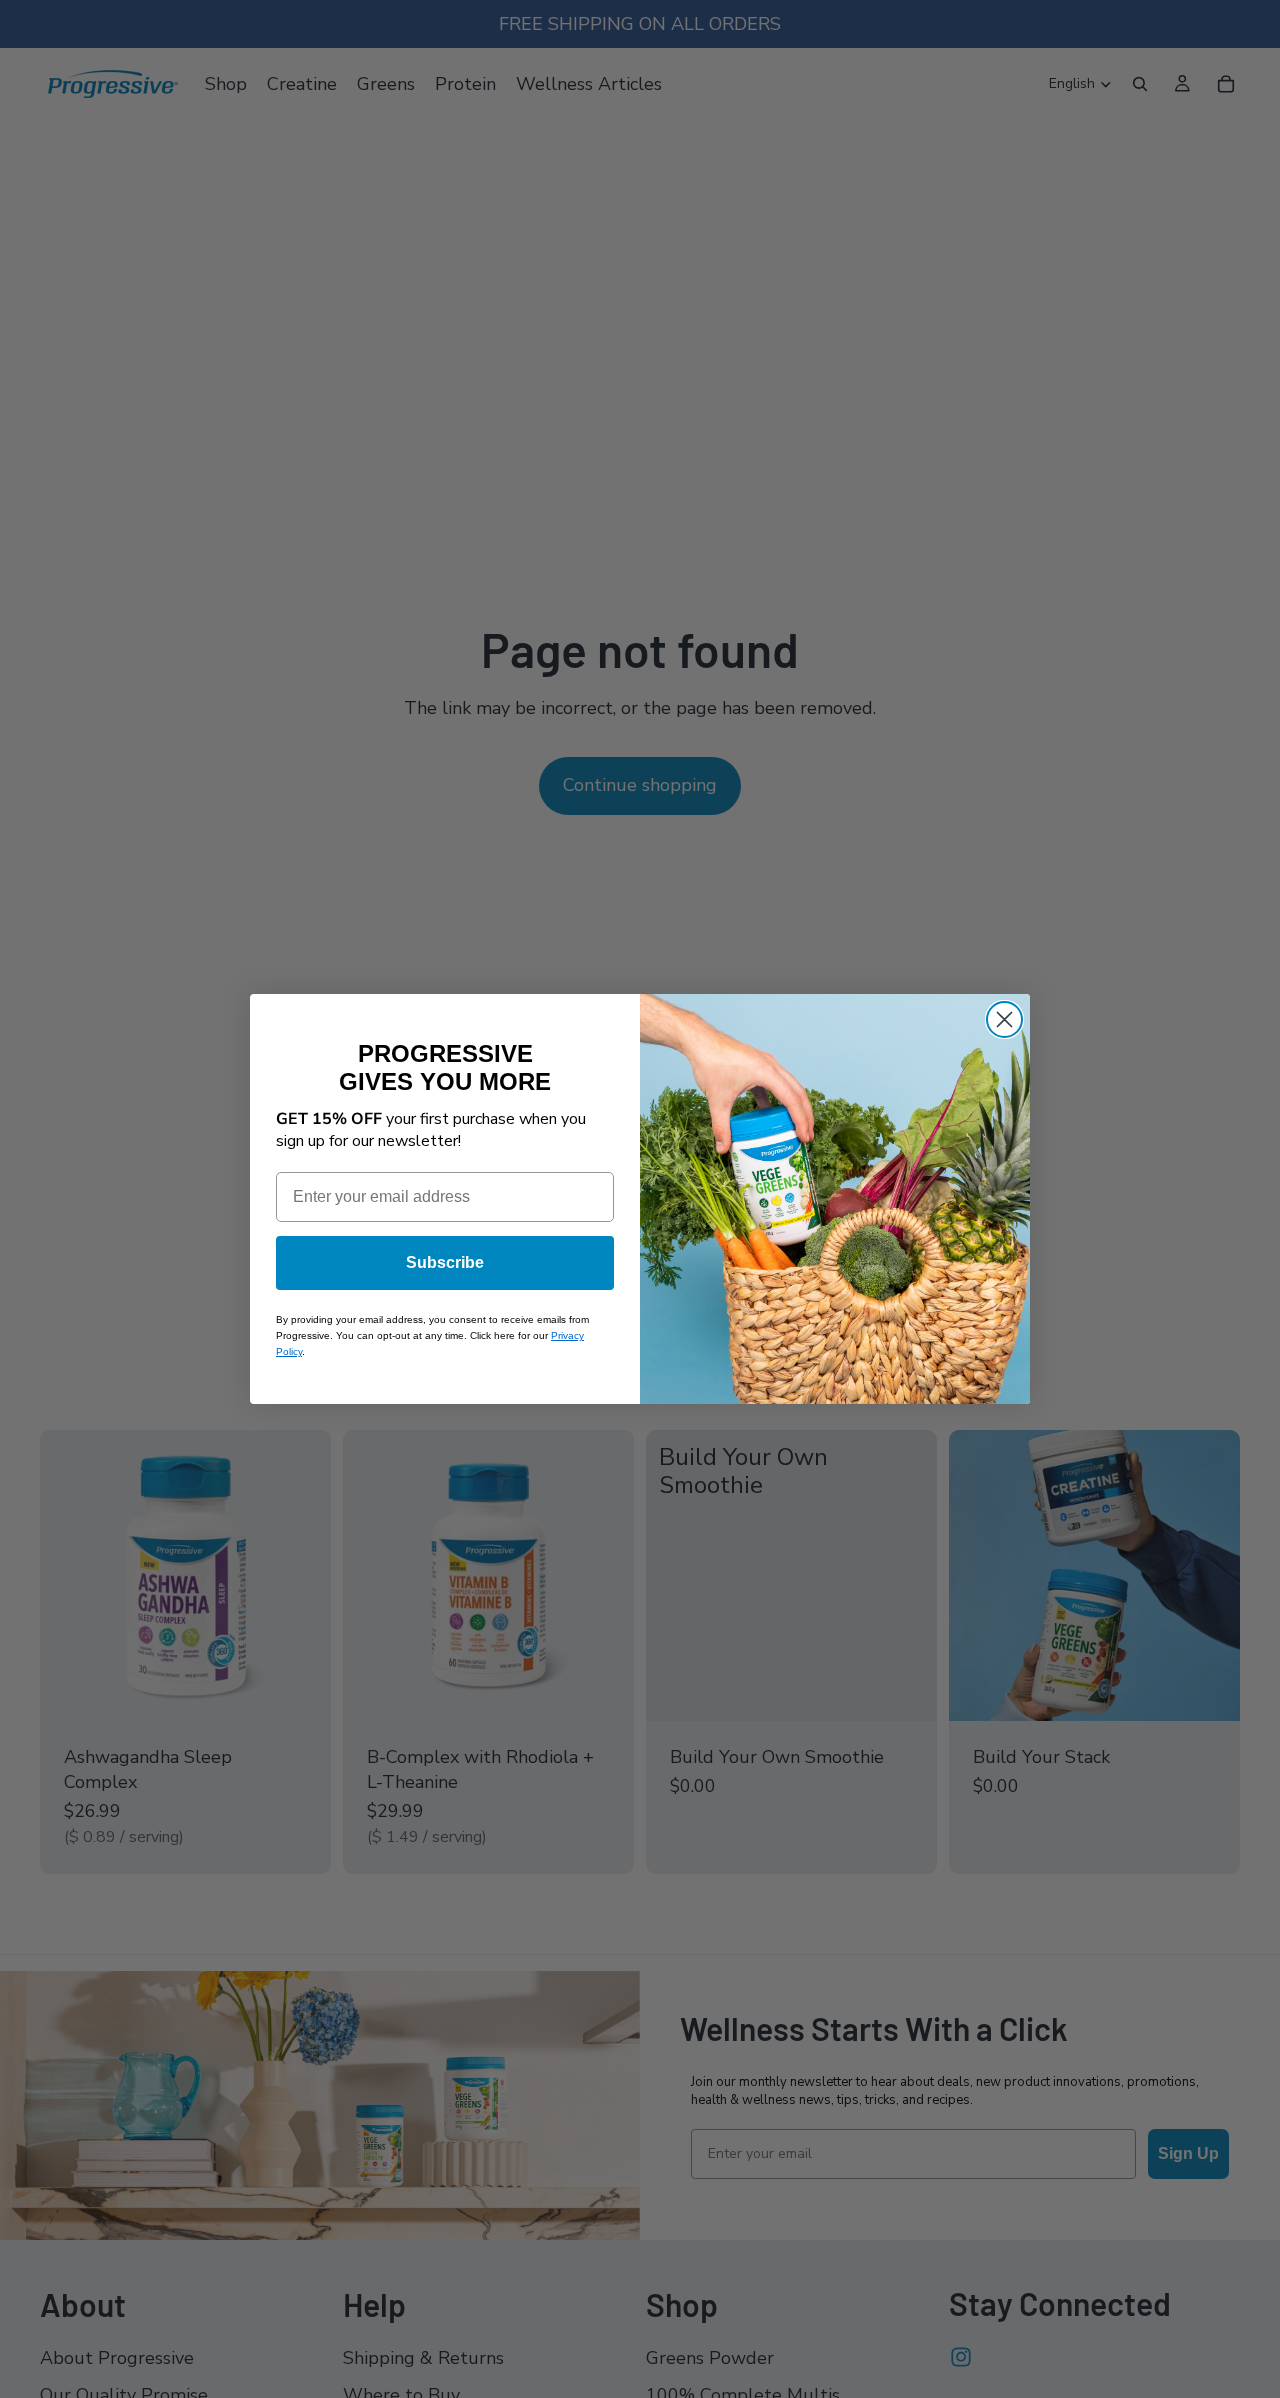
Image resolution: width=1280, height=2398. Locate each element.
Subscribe (445, 1262)
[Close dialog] (1004, 1019)
